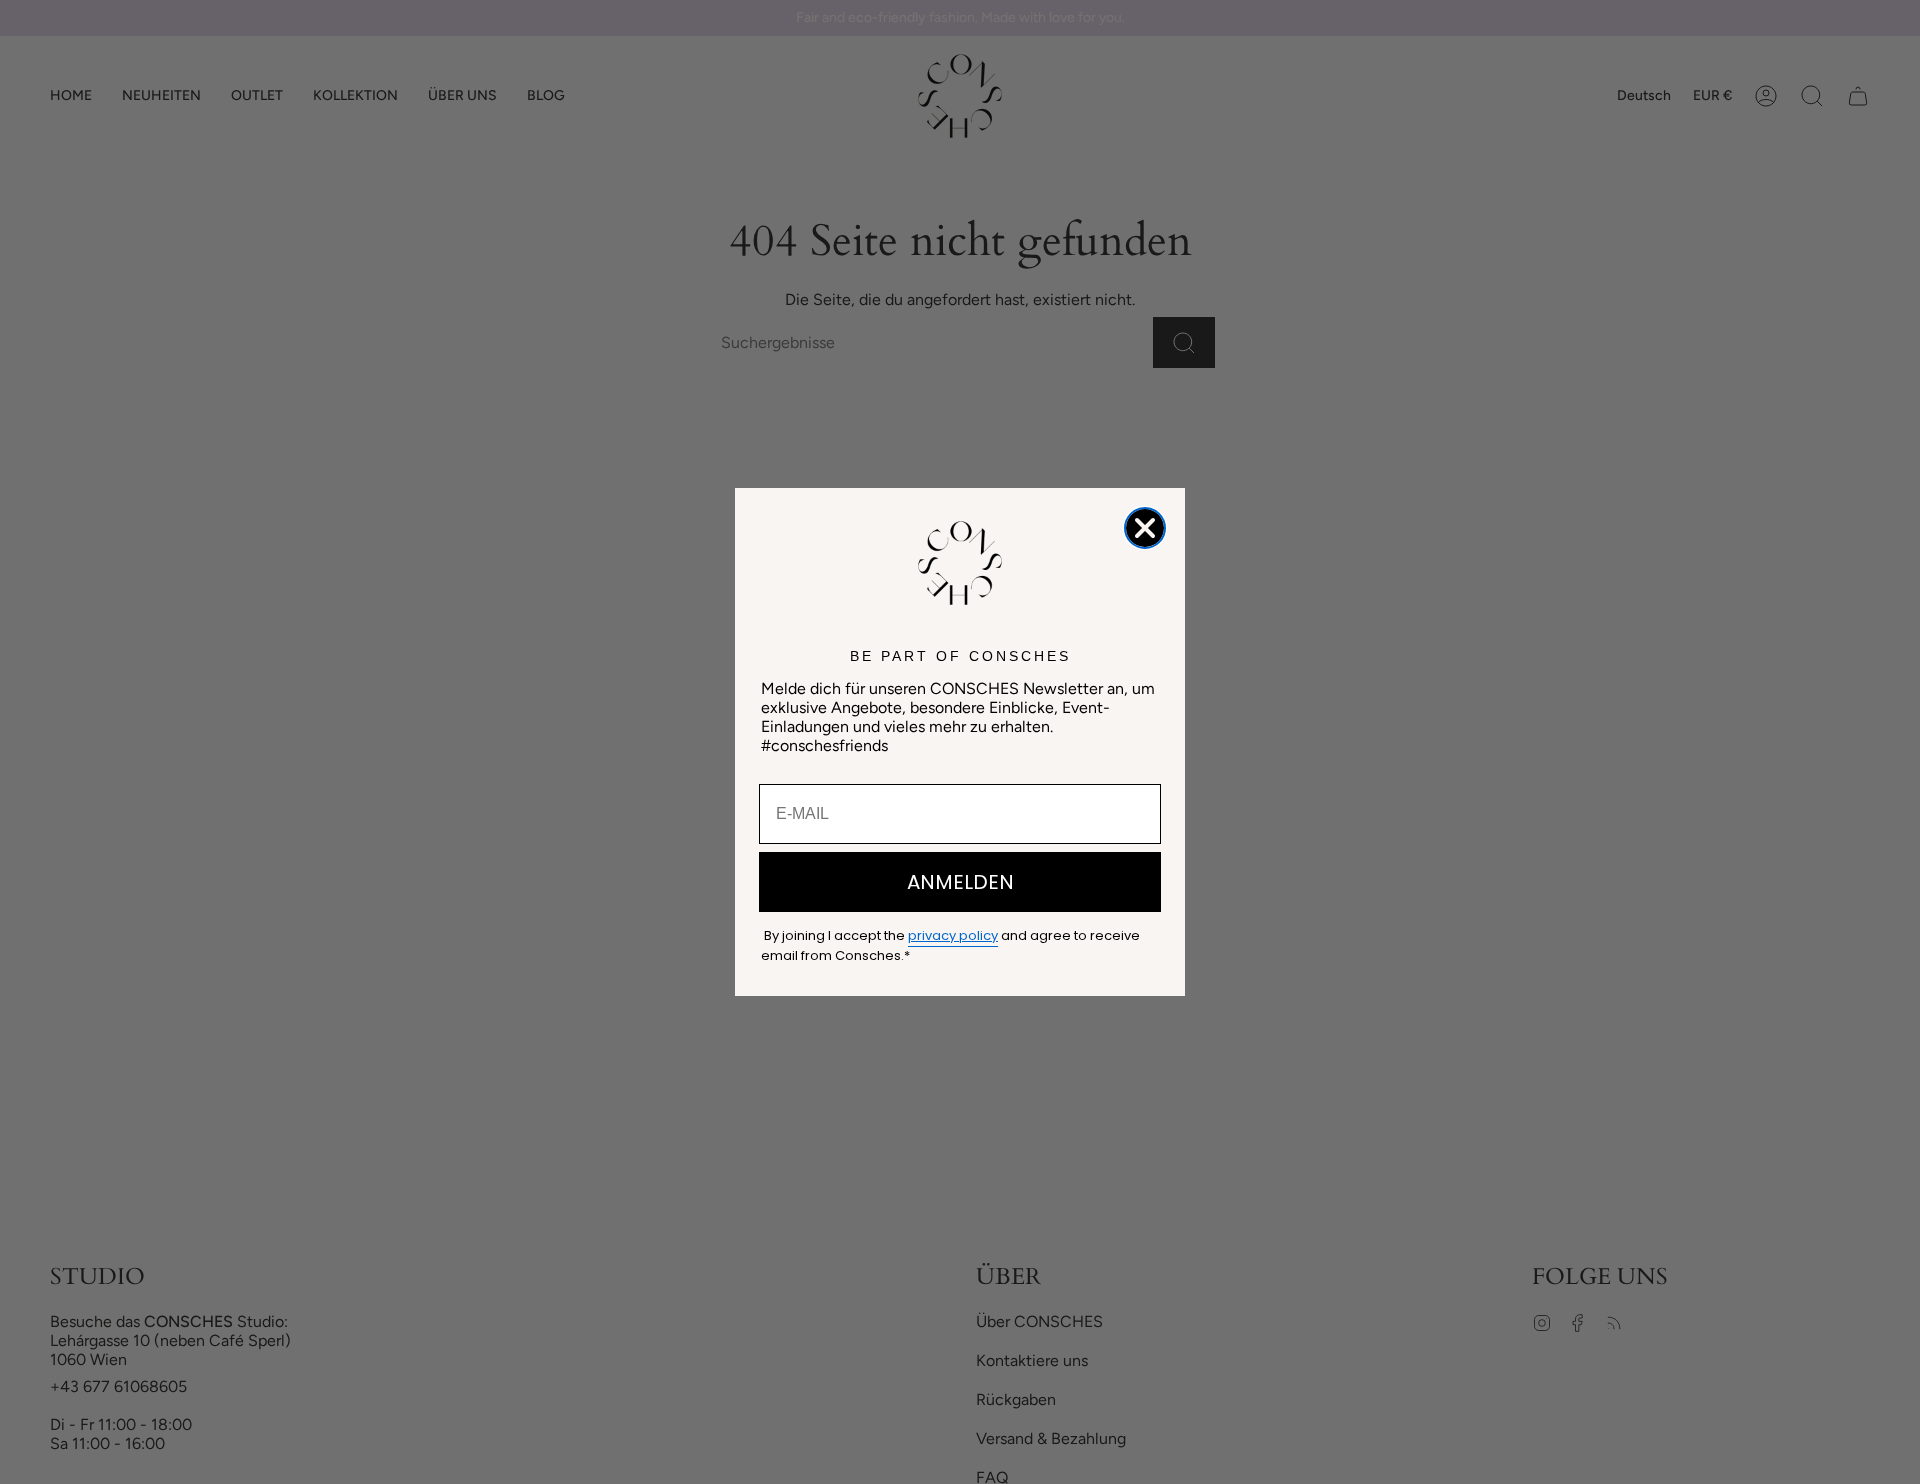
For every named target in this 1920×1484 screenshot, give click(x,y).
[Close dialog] (1145, 528)
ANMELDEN (960, 882)
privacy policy (953, 935)
